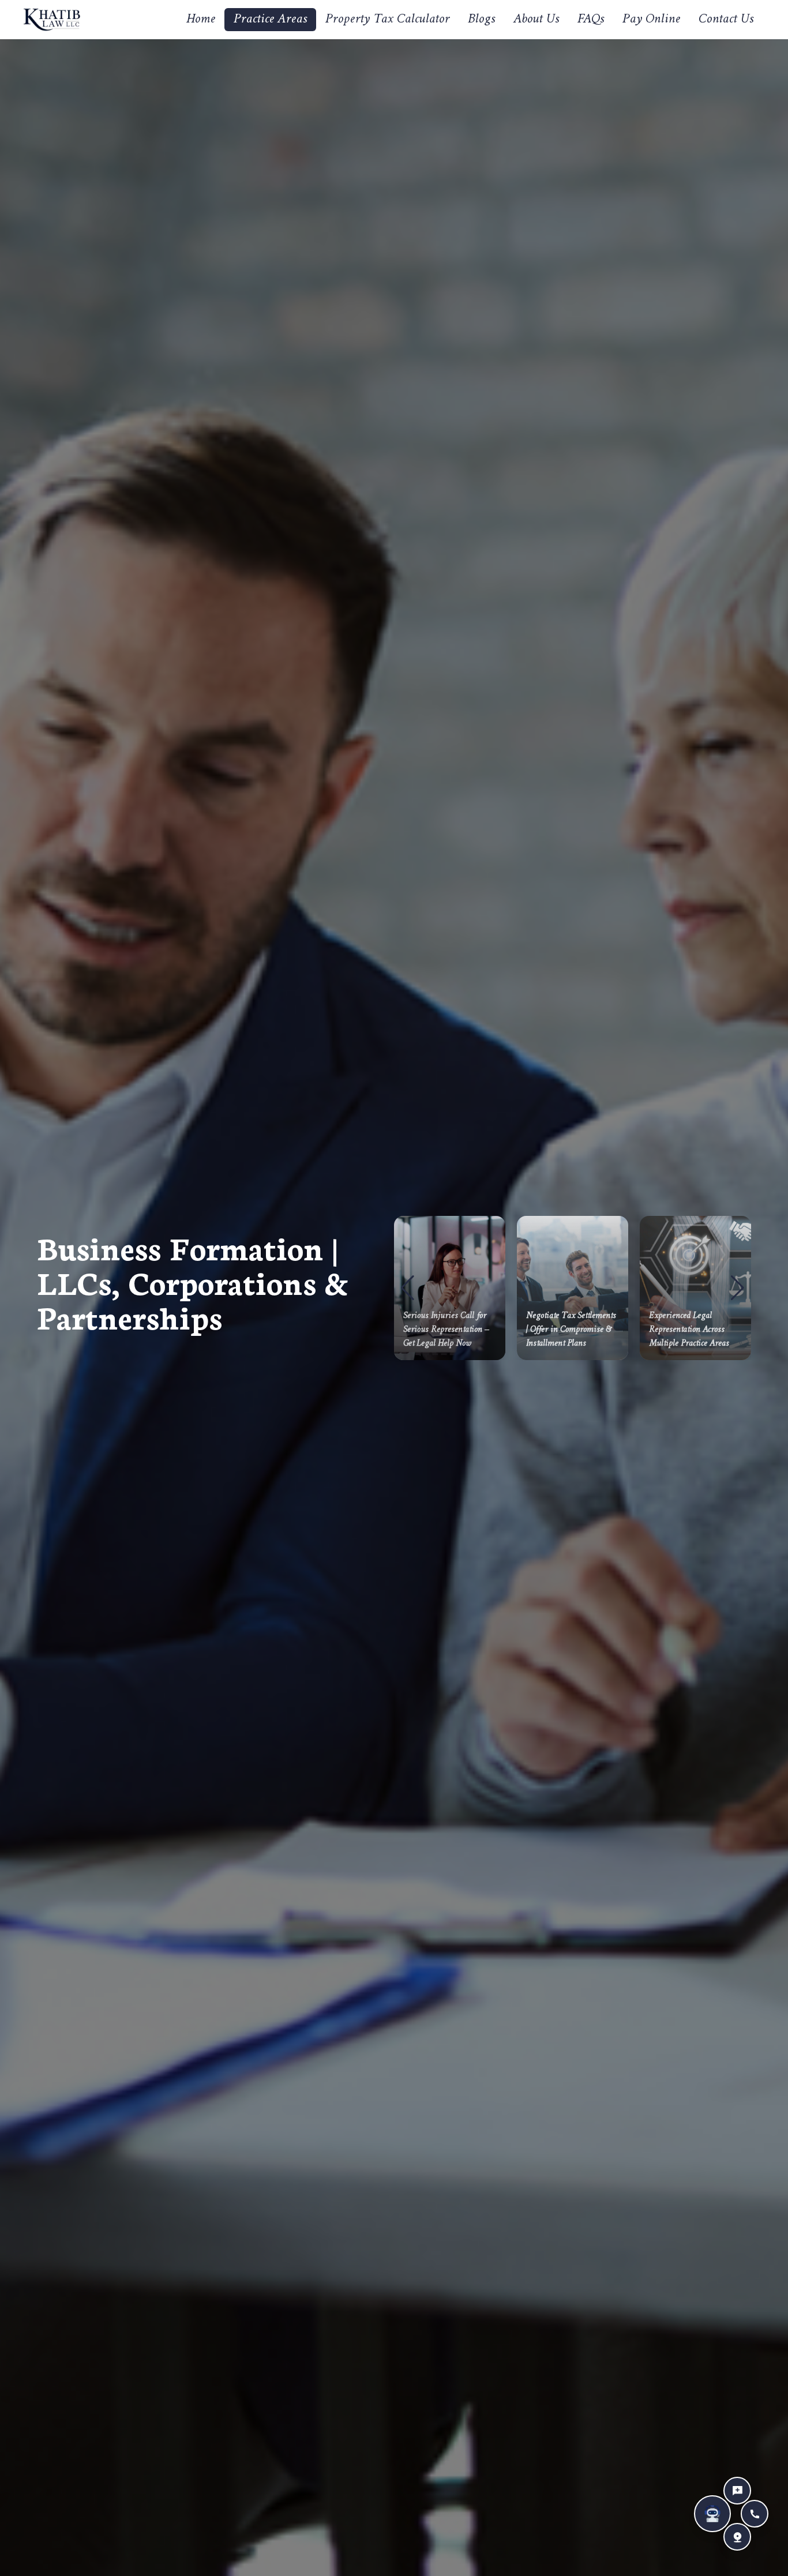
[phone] (755, 2514)
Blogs (481, 20)
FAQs (591, 20)
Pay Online (651, 20)
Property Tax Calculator (387, 20)
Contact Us (726, 20)
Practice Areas (270, 19)
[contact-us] (737, 2491)
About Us (536, 20)
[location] (737, 2537)
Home (201, 20)
